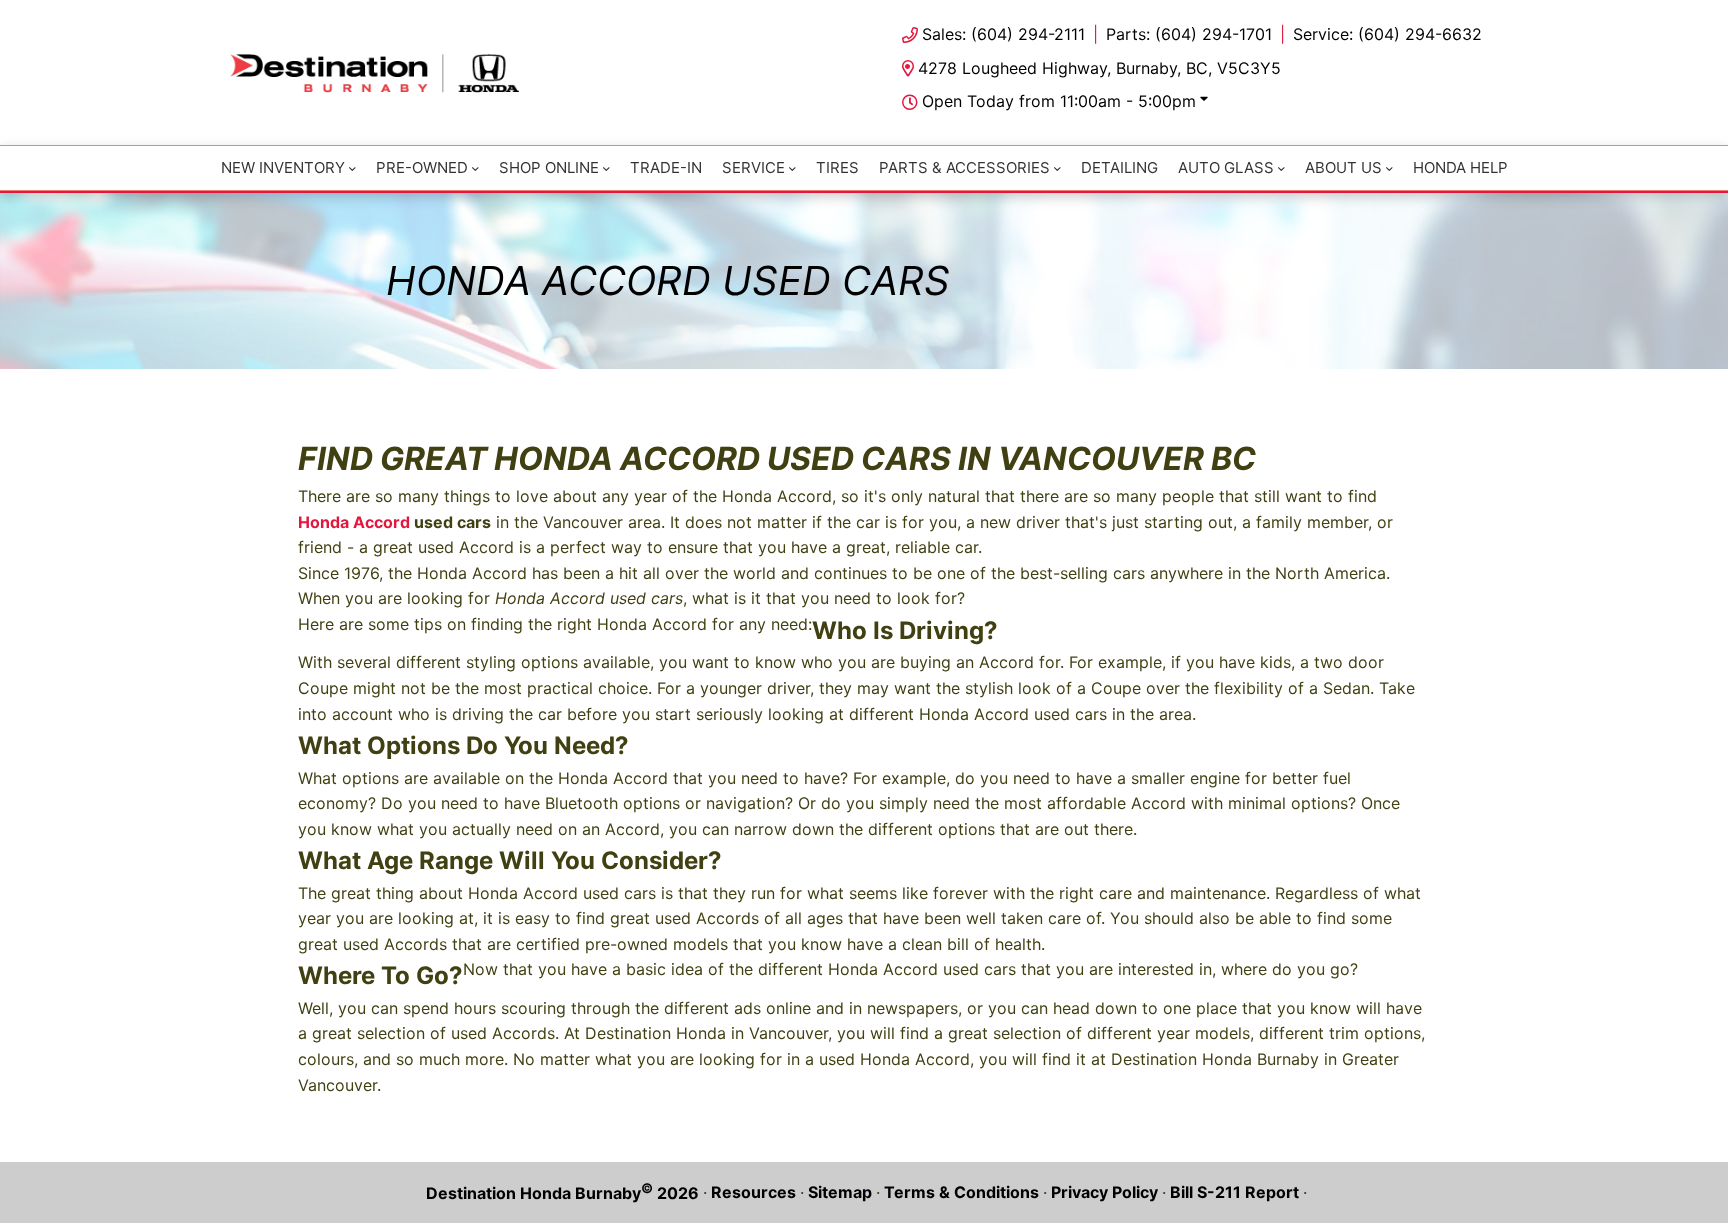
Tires (837, 167)
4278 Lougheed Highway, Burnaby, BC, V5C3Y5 (1099, 68)
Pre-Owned (422, 167)
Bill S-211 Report (1234, 1192)
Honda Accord (354, 522)
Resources (753, 1192)
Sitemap (840, 1192)
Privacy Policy (1104, 1192)
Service (753, 167)
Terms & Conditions (961, 1192)
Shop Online (549, 167)
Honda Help (1460, 167)
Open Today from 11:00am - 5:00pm (1059, 101)
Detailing (1119, 167)
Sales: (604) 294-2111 (1003, 34)
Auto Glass (1226, 167)
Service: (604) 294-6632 (1387, 34)
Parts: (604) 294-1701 (1189, 34)
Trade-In (666, 167)
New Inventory (283, 167)
